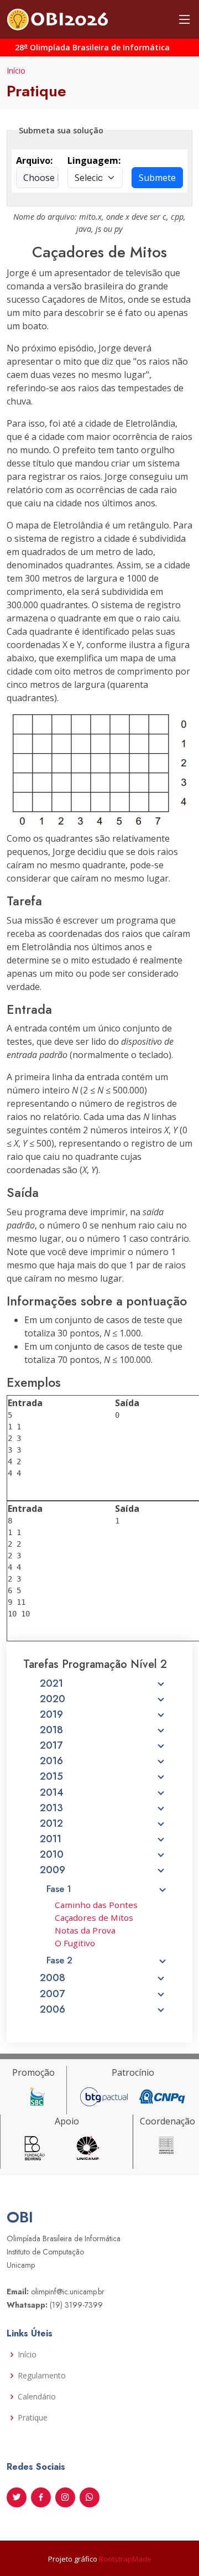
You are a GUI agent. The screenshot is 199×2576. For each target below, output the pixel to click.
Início (16, 71)
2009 (53, 1870)
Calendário (37, 2397)
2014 (52, 1792)
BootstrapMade (125, 2559)
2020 (53, 1699)
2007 (52, 1994)
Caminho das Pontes (96, 1905)
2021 (51, 1683)
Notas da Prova (85, 1930)
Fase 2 (59, 1960)
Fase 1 (59, 1889)
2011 (51, 1839)
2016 (51, 1761)
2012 (51, 1823)
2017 (51, 1745)
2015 (51, 1776)
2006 (53, 2009)
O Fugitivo (75, 1943)
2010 (52, 1854)
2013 (51, 1808)
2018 (51, 1730)
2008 (53, 1978)
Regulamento (42, 2376)
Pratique (33, 2418)
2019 (51, 1714)
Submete (157, 178)
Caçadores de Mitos (94, 1917)
